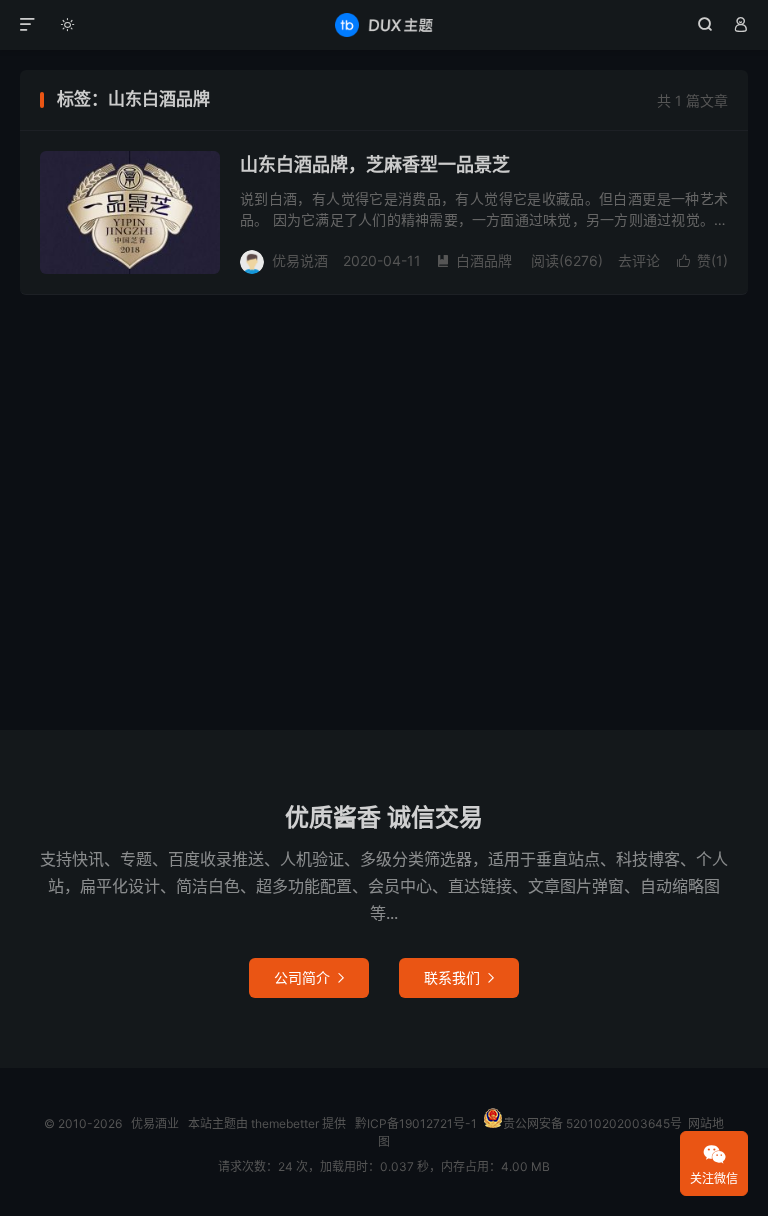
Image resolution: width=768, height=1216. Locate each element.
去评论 (639, 260)
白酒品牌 (474, 260)
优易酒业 (384, 25)
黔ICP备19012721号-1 (416, 1123)
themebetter (285, 1123)
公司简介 (309, 977)
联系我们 (459, 977)
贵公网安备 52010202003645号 (592, 1123)
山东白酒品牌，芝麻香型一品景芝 (375, 164)
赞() (702, 260)
